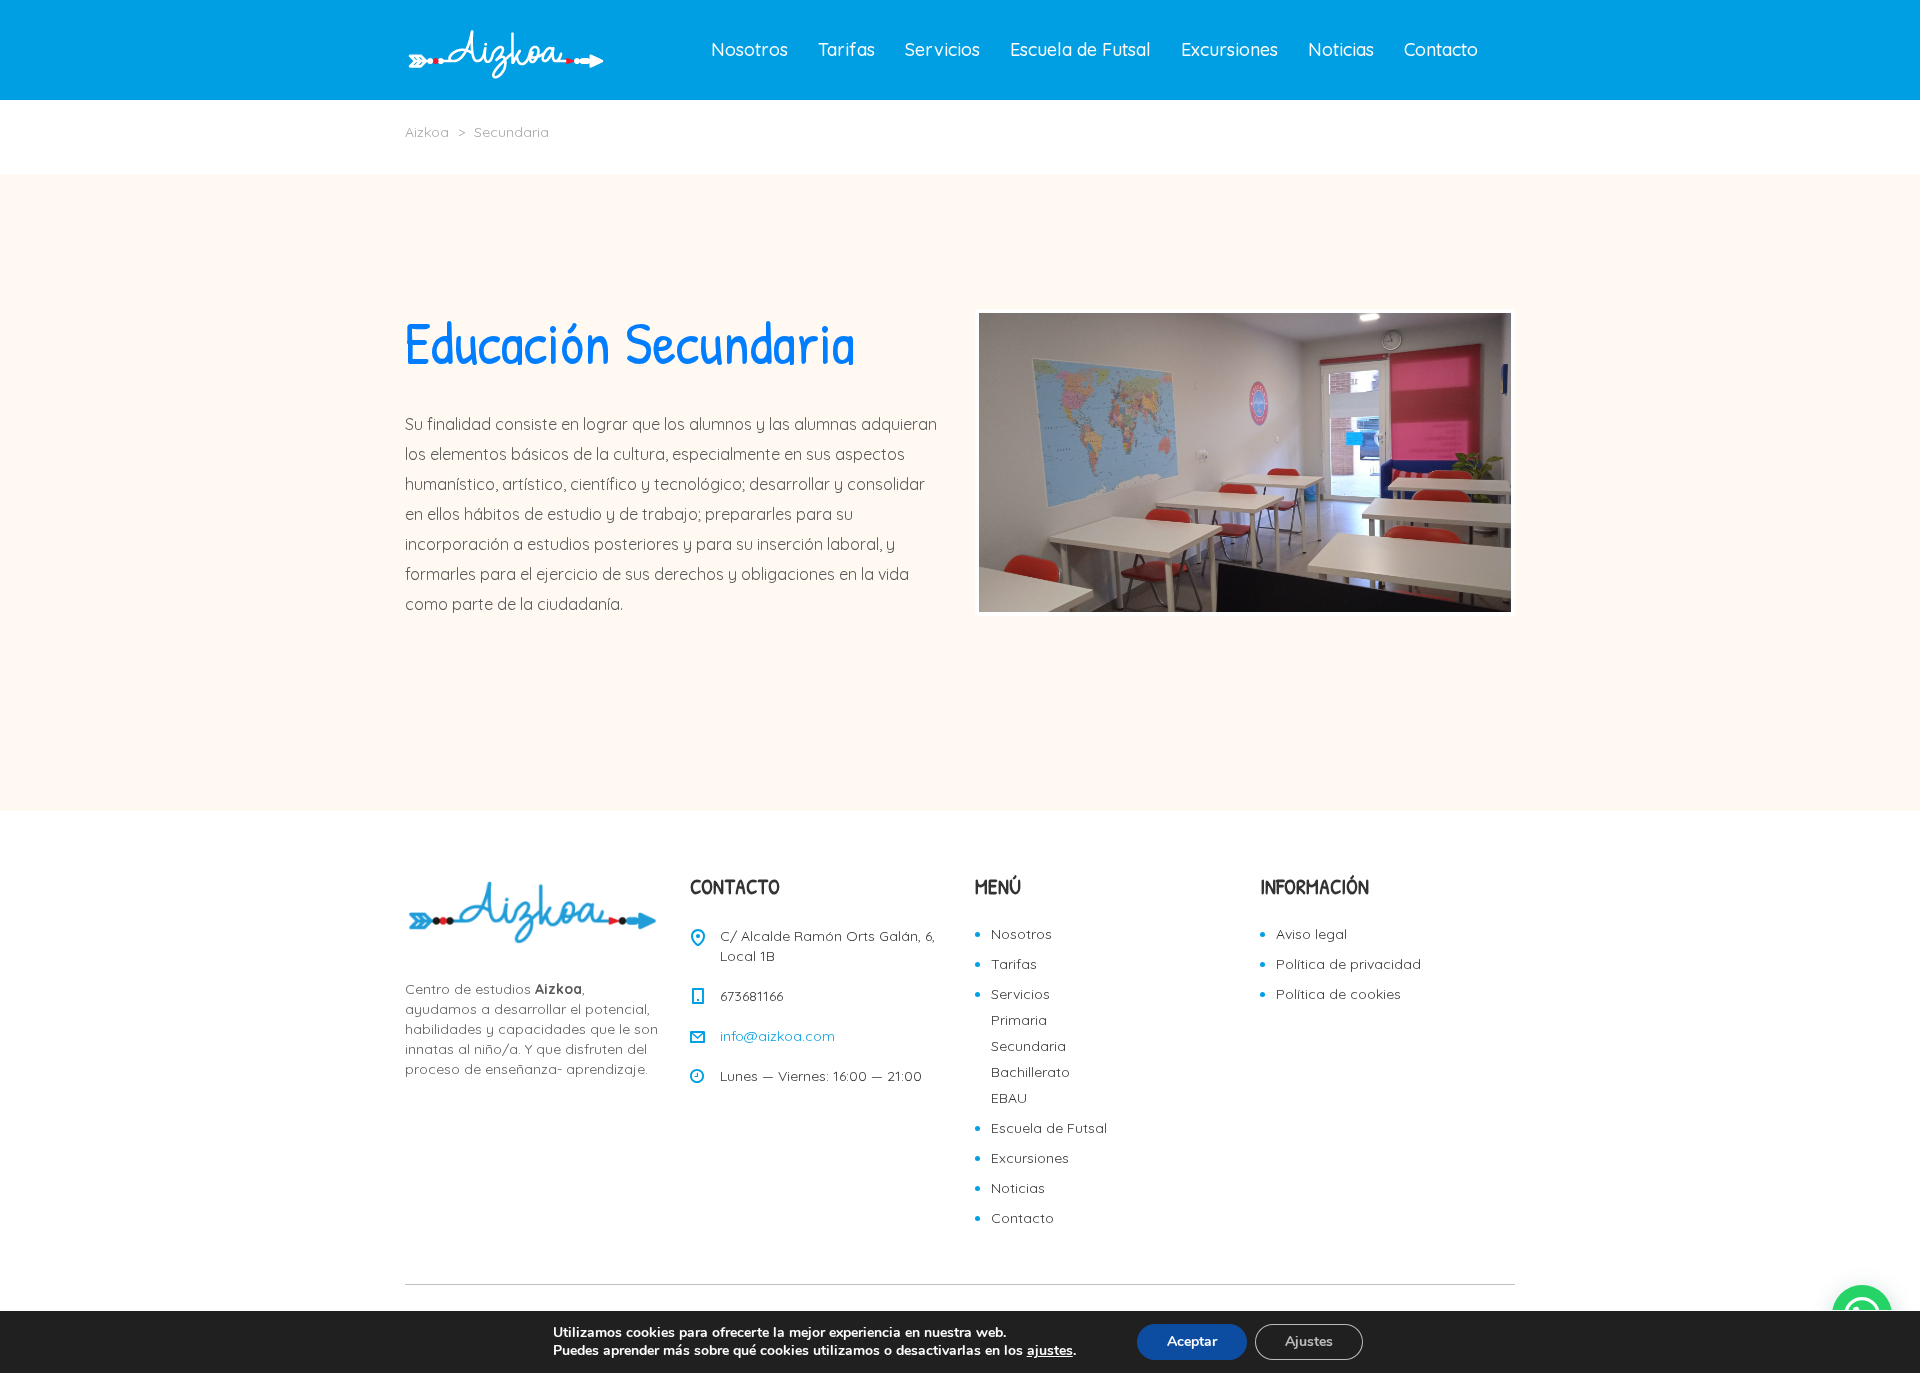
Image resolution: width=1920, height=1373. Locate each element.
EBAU (1009, 1098)
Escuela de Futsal (1080, 49)
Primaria (1019, 1020)
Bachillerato (1030, 1072)
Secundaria (1028, 1046)
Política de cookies (1338, 994)
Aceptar (1192, 1341)
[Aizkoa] (506, 50)
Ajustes (1309, 1341)
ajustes (1050, 1351)
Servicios (942, 49)
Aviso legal (1311, 934)
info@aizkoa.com (777, 1036)
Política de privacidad (1348, 964)
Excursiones (1229, 49)
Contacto (1441, 49)
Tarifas (846, 49)
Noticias (1341, 49)
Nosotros (749, 49)
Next (1541, 463)
